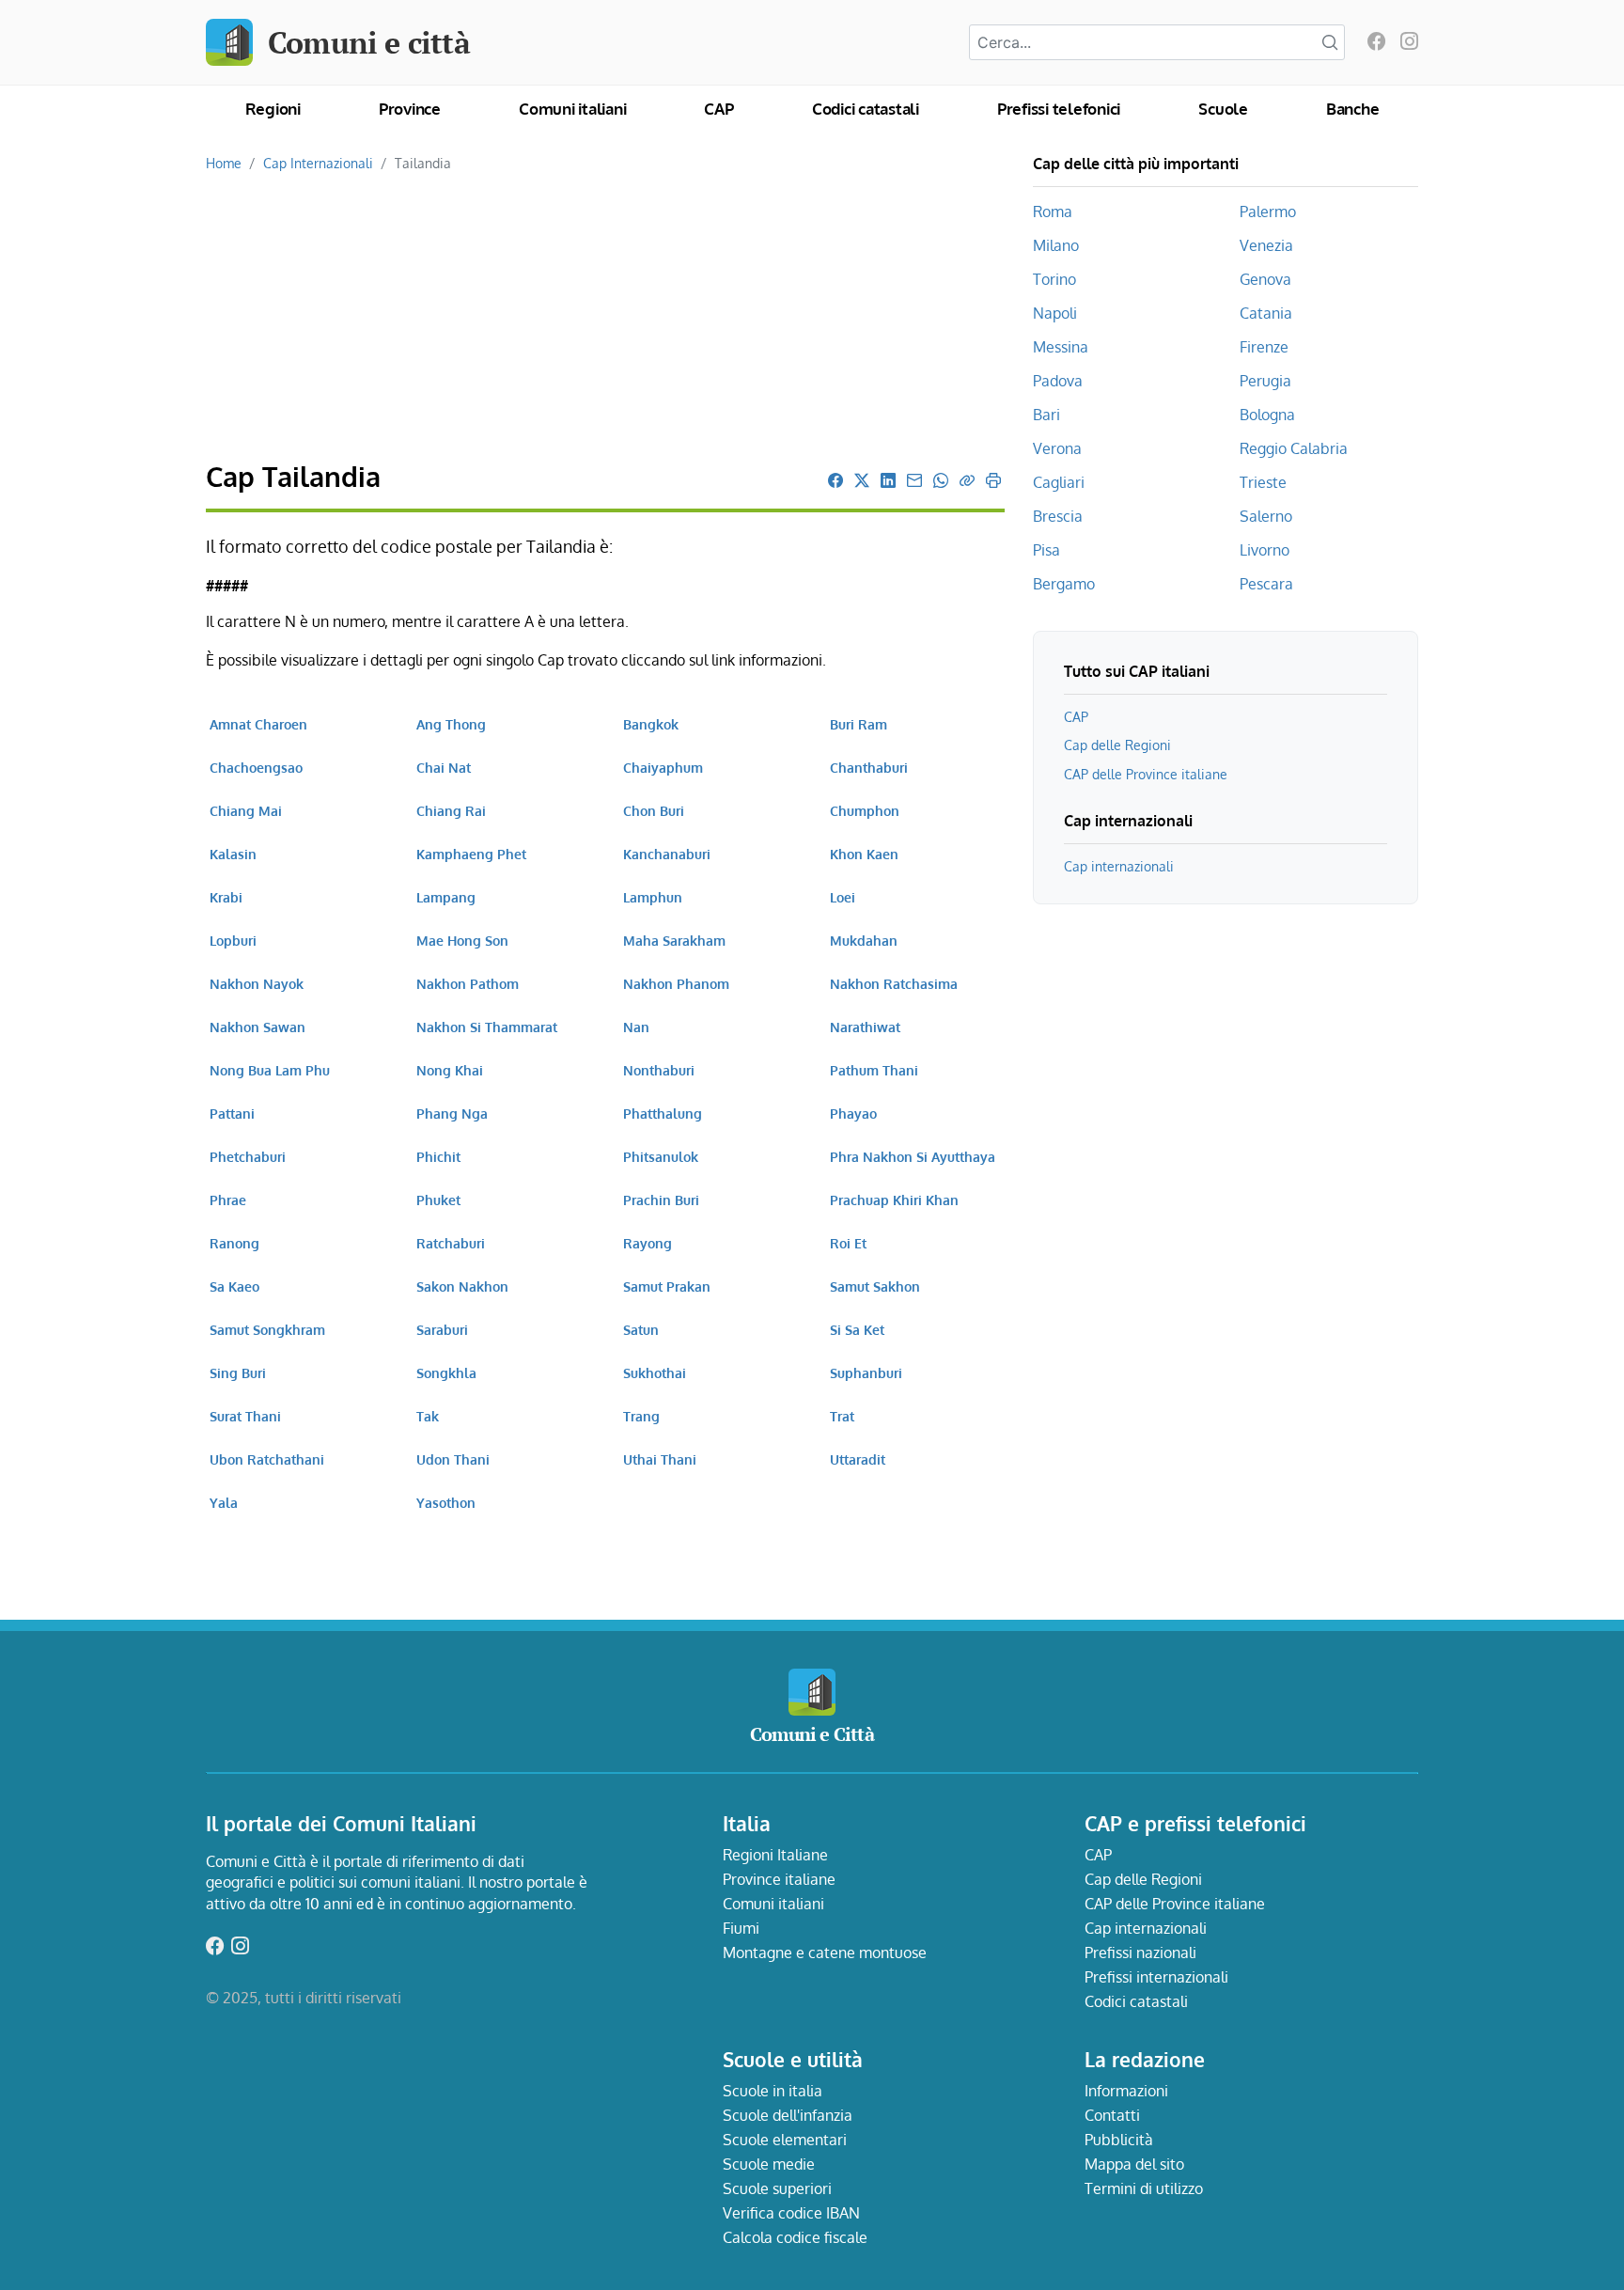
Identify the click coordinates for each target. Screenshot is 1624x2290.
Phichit (438, 1156)
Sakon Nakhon (462, 1286)
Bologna (1267, 415)
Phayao (853, 1113)
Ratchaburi (451, 1243)
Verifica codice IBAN (791, 2213)
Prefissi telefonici (1059, 109)
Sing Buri (238, 1372)
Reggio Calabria (1294, 448)
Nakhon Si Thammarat (487, 1027)
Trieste (1263, 482)
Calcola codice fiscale (795, 2237)
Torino (1054, 279)
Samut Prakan (667, 1286)
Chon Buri (654, 810)
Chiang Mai (246, 810)
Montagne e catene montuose (825, 1953)
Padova (1058, 381)
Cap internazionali (1119, 866)
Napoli (1055, 313)
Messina (1061, 347)
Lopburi (233, 940)
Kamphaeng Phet (471, 854)
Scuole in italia (773, 2091)
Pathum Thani (874, 1070)
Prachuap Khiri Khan (894, 1200)
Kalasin (233, 854)
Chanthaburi (869, 767)
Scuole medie (769, 2164)
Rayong (648, 1243)
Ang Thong (451, 724)
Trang (641, 1416)
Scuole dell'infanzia (788, 2115)
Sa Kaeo (234, 1286)
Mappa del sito (1134, 2164)
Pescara (1266, 584)
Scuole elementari (785, 2140)
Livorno (1265, 550)
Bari (1046, 415)
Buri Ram (859, 724)
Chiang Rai (451, 810)
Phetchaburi (248, 1156)
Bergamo (1064, 584)
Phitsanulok (661, 1156)
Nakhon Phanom (676, 983)
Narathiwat (865, 1027)
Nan (636, 1027)
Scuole (1223, 109)
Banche (1353, 109)
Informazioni (1126, 2091)
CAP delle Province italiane (1146, 774)
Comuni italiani (572, 109)
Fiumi (741, 1928)
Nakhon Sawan (258, 1027)
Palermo (1268, 212)
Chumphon (865, 810)
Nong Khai (450, 1070)
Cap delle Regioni (1117, 745)
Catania (1266, 313)
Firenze (1264, 347)
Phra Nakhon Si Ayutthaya (913, 1156)
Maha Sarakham (674, 940)
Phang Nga (452, 1113)
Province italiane (779, 1879)
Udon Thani (453, 1459)
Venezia (1266, 245)
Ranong (234, 1243)
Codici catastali (866, 109)
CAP (718, 109)
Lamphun (653, 897)
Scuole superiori (777, 2188)
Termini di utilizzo (1144, 2188)
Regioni (273, 109)
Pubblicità (1119, 2140)
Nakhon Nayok (257, 983)
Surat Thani (245, 1416)
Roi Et (848, 1243)
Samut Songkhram (267, 1329)
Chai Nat (444, 767)
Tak (428, 1416)
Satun (641, 1329)
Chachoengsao (256, 767)
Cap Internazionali (318, 163)
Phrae (228, 1200)
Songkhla (446, 1372)
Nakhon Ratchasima (894, 983)
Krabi (226, 897)
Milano (1056, 245)
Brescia (1058, 516)
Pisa (1046, 550)
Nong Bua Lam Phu (270, 1070)
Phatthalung (663, 1113)
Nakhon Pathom (468, 983)
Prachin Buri (661, 1200)
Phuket (438, 1200)
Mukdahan (864, 940)
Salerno (1266, 516)
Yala (224, 1502)
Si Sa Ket (857, 1329)
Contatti (1112, 2115)
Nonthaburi (659, 1070)
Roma (1053, 212)
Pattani (232, 1113)
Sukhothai (655, 1372)
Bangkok (651, 724)
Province (410, 109)
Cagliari (1059, 482)
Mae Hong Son (462, 940)
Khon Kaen (864, 854)
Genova (1265, 279)
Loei (843, 897)
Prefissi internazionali (1156, 1977)
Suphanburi (866, 1372)
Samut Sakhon (875, 1286)
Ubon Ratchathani (267, 1459)
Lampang (446, 897)
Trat (842, 1416)
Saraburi (442, 1329)
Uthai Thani (660, 1459)
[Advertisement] (605, 318)
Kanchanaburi (667, 854)
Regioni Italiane (775, 1855)
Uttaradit (858, 1459)
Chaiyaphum (663, 767)
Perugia (1265, 381)
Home (224, 163)
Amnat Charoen (258, 724)
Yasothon (446, 1502)
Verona (1057, 448)
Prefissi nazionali (1140, 1953)
